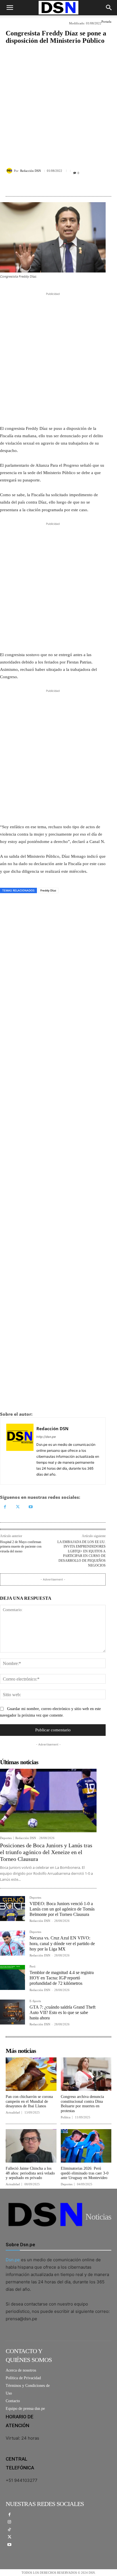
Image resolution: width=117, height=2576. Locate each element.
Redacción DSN (31, 171)
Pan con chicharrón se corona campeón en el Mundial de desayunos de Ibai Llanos (29, 2101)
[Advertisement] (58, 102)
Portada (106, 22)
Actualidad (13, 2113)
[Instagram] (10, 2522)
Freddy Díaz (48, 890)
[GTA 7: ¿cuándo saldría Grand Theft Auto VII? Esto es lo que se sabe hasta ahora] (12, 2012)
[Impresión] (45, 906)
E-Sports (35, 2001)
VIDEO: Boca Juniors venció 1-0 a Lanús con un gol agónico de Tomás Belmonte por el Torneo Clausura (62, 1909)
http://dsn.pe (46, 1437)
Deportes (6, 1838)
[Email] (58, 906)
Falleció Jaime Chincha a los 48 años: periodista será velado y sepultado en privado (30, 2173)
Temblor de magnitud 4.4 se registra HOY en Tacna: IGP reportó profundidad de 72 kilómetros (62, 1978)
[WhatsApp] (32, 906)
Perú (33, 1967)
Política (66, 2117)
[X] (19, 906)
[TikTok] (10, 2530)
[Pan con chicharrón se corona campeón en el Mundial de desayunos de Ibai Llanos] (31, 2074)
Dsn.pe (13, 2260)
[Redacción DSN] (10, 171)
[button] (10, 8)
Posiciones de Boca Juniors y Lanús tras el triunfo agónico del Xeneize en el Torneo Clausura (46, 1852)
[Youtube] (31, 1507)
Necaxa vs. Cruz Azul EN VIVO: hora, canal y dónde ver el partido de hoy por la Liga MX (62, 1943)
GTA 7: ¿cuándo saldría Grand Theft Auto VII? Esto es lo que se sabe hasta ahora (62, 2012)
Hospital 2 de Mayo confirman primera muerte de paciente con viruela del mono (21, 1547)
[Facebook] (6, 906)
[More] (87, 185)
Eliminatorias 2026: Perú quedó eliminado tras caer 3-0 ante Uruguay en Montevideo (85, 2173)
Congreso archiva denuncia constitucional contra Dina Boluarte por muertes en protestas (82, 2104)
